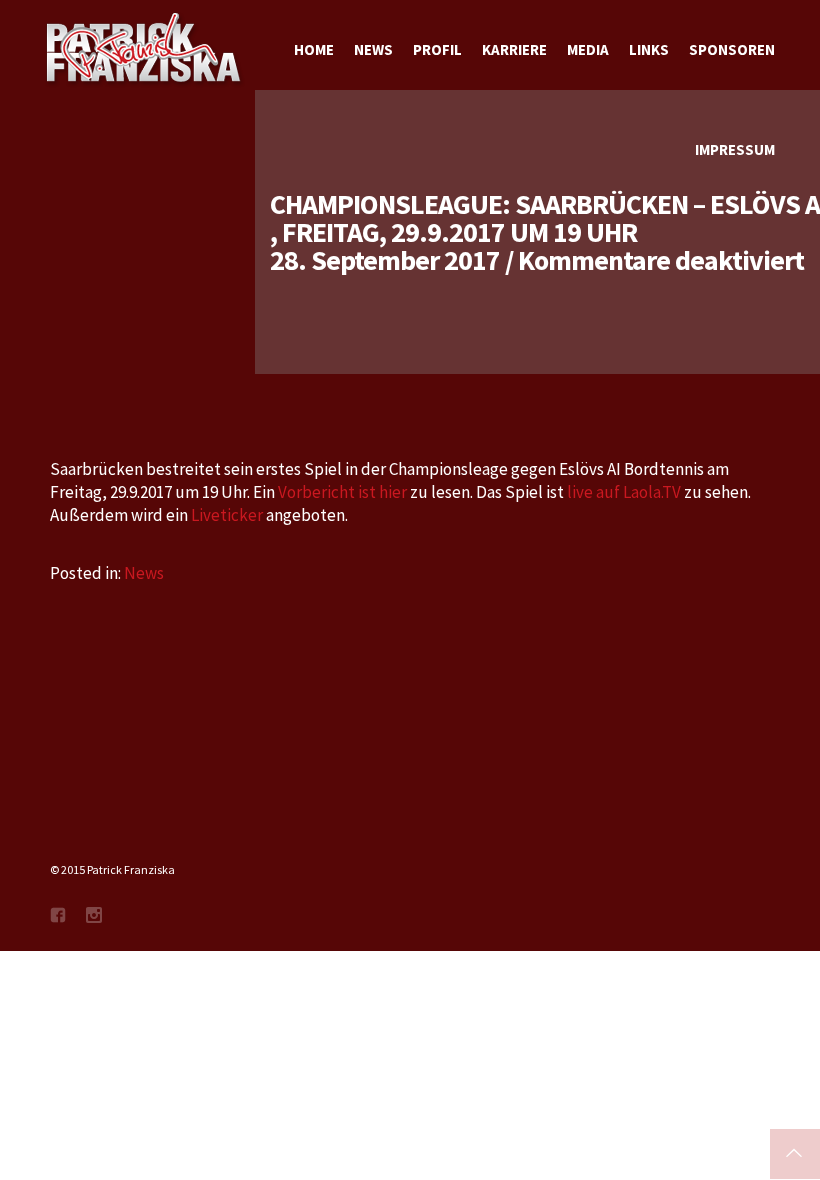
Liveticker (228, 515)
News (144, 573)
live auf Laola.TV (625, 492)
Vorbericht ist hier (342, 492)
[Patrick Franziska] (145, 50)
